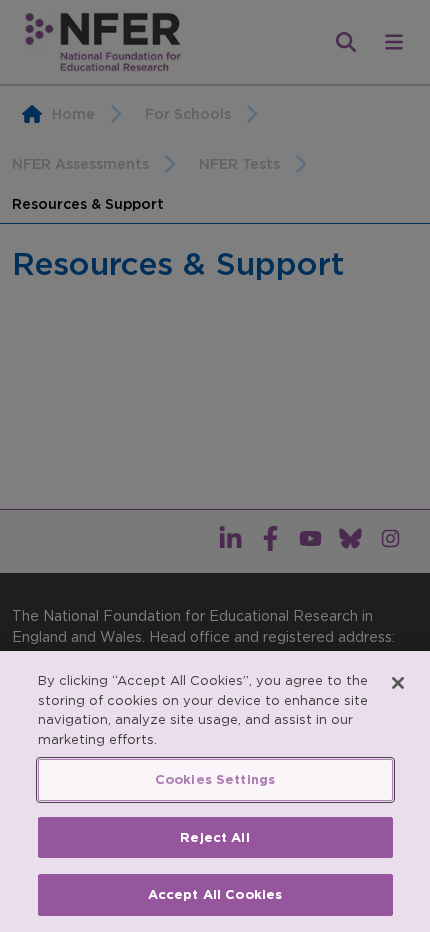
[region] (215, 791)
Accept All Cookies (215, 894)
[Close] (398, 683)
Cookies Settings (215, 779)
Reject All (214, 837)
